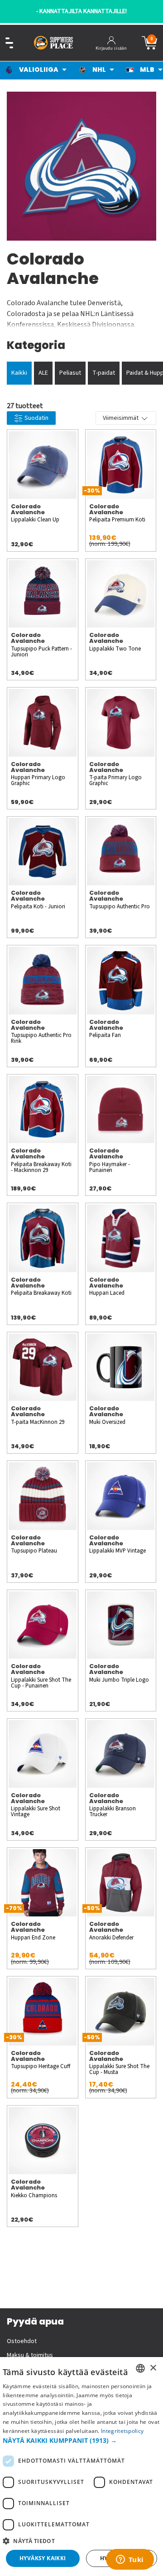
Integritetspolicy (122, 2431)
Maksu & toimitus (30, 2355)
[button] (81, 2440)
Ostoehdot (22, 2341)
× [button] (153, 2368)
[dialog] (81, 2467)
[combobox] (140, 2368)
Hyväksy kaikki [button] (43, 2558)
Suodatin (36, 418)
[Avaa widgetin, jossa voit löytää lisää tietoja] (130, 2560)
